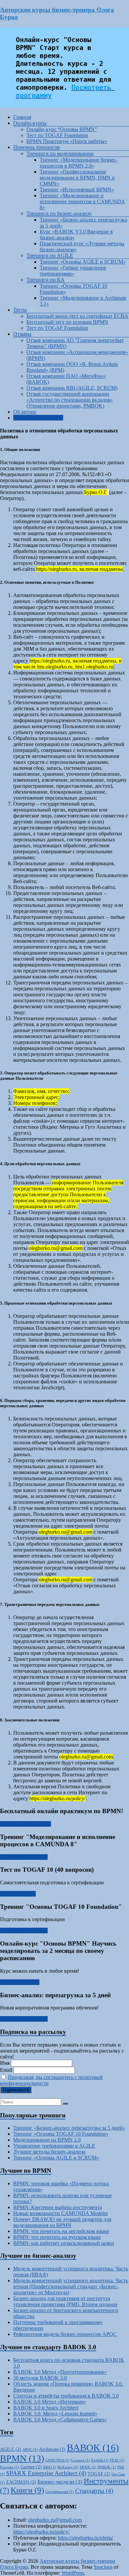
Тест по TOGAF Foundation (57, 135)
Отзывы (22, 334)
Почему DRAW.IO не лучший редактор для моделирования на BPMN (62, 2222)
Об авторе (25, 412)
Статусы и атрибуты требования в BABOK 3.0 (66, 2396)
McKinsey (68, 2467)
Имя (5, 2063)
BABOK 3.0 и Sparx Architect (46, 2408)
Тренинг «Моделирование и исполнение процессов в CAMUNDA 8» (82, 201)
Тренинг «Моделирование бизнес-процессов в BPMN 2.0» (79, 163)
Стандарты (94, 2491)
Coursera (80, 2460)
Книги (27, 2490)
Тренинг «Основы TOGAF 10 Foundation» (61, 2134)
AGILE (11, 2449)
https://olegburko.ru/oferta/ (86, 2538)
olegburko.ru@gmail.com (55, 2520)
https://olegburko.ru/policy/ (41, 2532)
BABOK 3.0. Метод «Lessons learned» (55, 2414)
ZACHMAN (21, 2482)
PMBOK (107, 2467)
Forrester (10, 2467)
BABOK (93, 2448)
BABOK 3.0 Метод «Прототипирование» (60, 2372)
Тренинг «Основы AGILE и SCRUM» (83, 262)
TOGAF (99, 2474)
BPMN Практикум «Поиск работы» (67, 141)
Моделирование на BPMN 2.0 (47, 2140)
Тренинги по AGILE (50, 255)
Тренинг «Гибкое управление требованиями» (73, 271)
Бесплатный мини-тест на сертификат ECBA (77, 316)
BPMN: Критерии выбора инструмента (58, 2207)
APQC (30, 2450)
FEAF (117, 2460)
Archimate (52, 2449)
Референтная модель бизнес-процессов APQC (65, 2334)
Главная (22, 117)
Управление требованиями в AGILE (54, 2146)
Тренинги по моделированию (60, 153)
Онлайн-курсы (30, 123)
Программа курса (20, 1982)
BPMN (22, 2458)
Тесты (20, 310)
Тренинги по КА (45, 280)
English (100, 2460)
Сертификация (60, 2492)
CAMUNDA (57, 2460)
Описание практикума (25, 1824)
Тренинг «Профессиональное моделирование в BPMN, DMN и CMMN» (77, 178)
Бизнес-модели (60, 2482)
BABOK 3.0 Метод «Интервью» (50, 2402)
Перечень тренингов (37, 147)
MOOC (88, 2467)
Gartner (31, 2467)
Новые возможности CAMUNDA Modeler (61, 2213)
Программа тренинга (24, 1857)
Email (6, 2070)
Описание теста (18, 1894)
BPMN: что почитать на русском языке (57, 2237)
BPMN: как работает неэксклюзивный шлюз (64, 2243)
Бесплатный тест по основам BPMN (67, 322)
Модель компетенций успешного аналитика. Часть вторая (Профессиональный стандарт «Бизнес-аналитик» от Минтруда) (71, 2286)
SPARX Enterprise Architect (46, 2473)
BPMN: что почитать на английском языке (61, 2231)
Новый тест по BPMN (38, 418)
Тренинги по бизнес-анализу (59, 213)
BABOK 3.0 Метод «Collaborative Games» (60, 2420)
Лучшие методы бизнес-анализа (49, 2152)
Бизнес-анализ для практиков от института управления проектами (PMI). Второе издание (65, 2301)
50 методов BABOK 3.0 (40, 2378)
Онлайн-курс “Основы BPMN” (62, 129)
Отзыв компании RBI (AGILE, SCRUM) (72, 388)
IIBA (49, 2467)
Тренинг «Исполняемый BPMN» (77, 190)
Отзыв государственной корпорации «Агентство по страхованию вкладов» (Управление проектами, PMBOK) (70, 400)
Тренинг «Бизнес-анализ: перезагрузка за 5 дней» (69, 2128)
